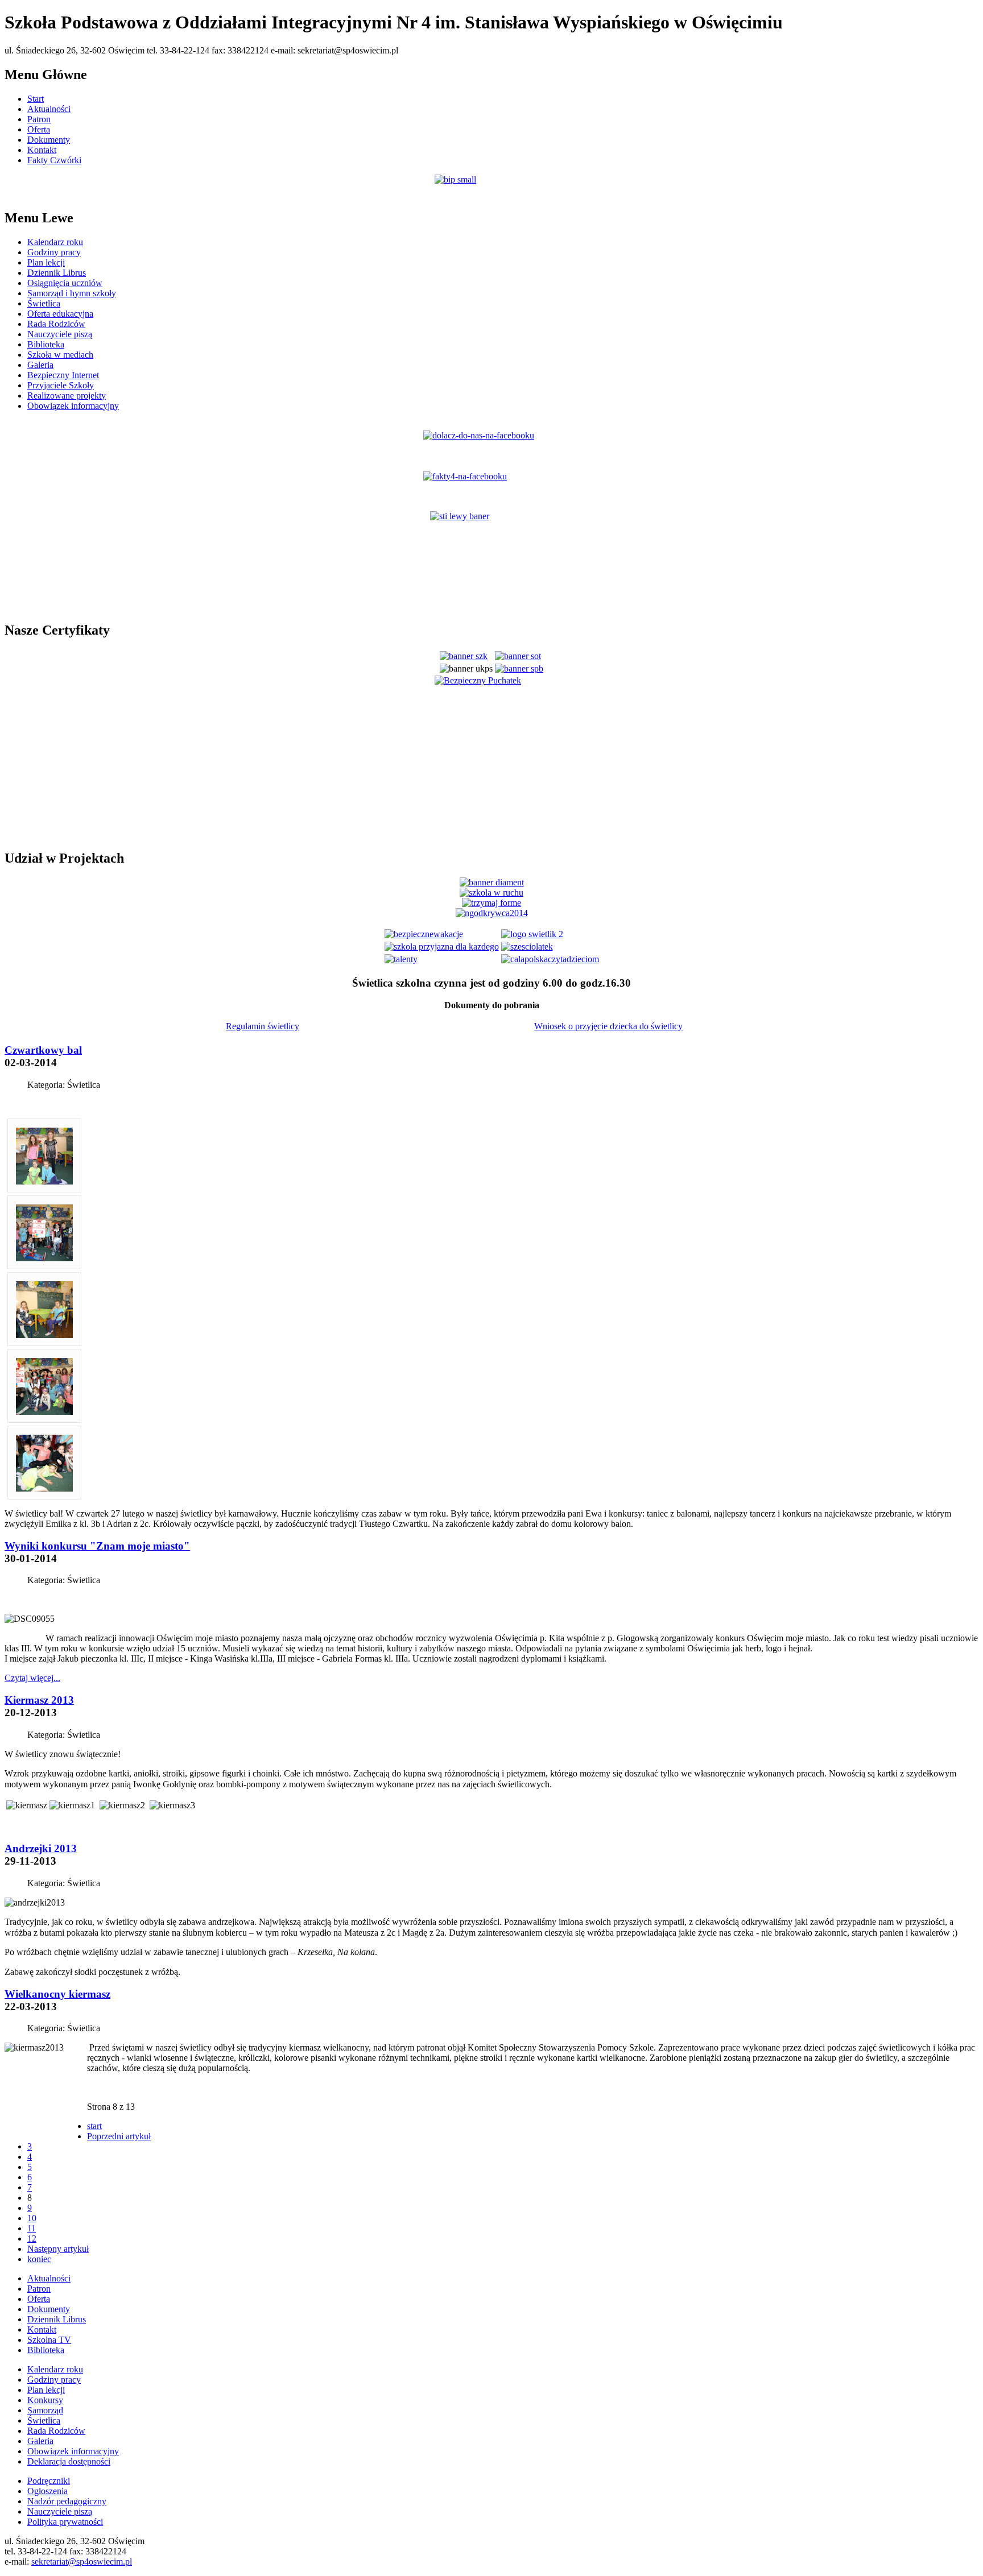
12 (32, 2239)
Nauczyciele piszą (60, 334)
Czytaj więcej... (32, 1678)
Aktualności (49, 109)
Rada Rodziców (56, 324)
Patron (39, 119)
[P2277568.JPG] (44, 1181)
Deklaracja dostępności (69, 2461)
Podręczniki (49, 2481)
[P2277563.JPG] (44, 1258)
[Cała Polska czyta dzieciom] (550, 959)
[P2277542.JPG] (44, 1488)
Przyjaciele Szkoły (61, 385)
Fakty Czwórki (54, 160)
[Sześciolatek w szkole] (527, 947)
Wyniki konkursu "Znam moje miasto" (97, 1546)
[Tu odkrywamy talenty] (401, 959)
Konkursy (45, 2400)
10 (32, 2218)
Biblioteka (46, 344)
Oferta (39, 129)
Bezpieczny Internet (63, 375)
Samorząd (45, 2410)
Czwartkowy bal (43, 1050)
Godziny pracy (54, 252)
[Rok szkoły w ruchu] (491, 893)
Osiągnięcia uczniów (65, 283)
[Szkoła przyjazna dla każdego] (442, 947)
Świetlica (44, 303)
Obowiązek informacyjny (73, 406)
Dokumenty (49, 140)
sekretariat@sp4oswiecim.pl (82, 2561)
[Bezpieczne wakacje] (424, 934)
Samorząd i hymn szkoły (72, 293)
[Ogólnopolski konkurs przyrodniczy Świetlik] (532, 934)
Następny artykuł (58, 2249)
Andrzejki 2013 (41, 1848)
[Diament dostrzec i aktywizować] (492, 882)
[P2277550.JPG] (44, 1412)
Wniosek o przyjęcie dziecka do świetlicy (608, 1026)
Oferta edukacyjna (60, 314)
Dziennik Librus (57, 273)
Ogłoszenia (48, 2491)
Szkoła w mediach (60, 355)
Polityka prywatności (65, 2522)
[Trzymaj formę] (491, 903)
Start (36, 99)
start (94, 2126)
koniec (39, 2259)
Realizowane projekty (67, 395)
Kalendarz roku (55, 242)
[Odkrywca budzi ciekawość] (492, 913)
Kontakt (42, 150)
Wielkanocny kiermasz (57, 1994)
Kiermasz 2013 (39, 1700)
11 (32, 2228)
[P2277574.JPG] (44, 1335)
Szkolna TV (49, 2340)
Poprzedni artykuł (119, 2136)
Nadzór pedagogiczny (67, 2501)
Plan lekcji (46, 262)
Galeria (40, 365)
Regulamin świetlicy (263, 1026)
